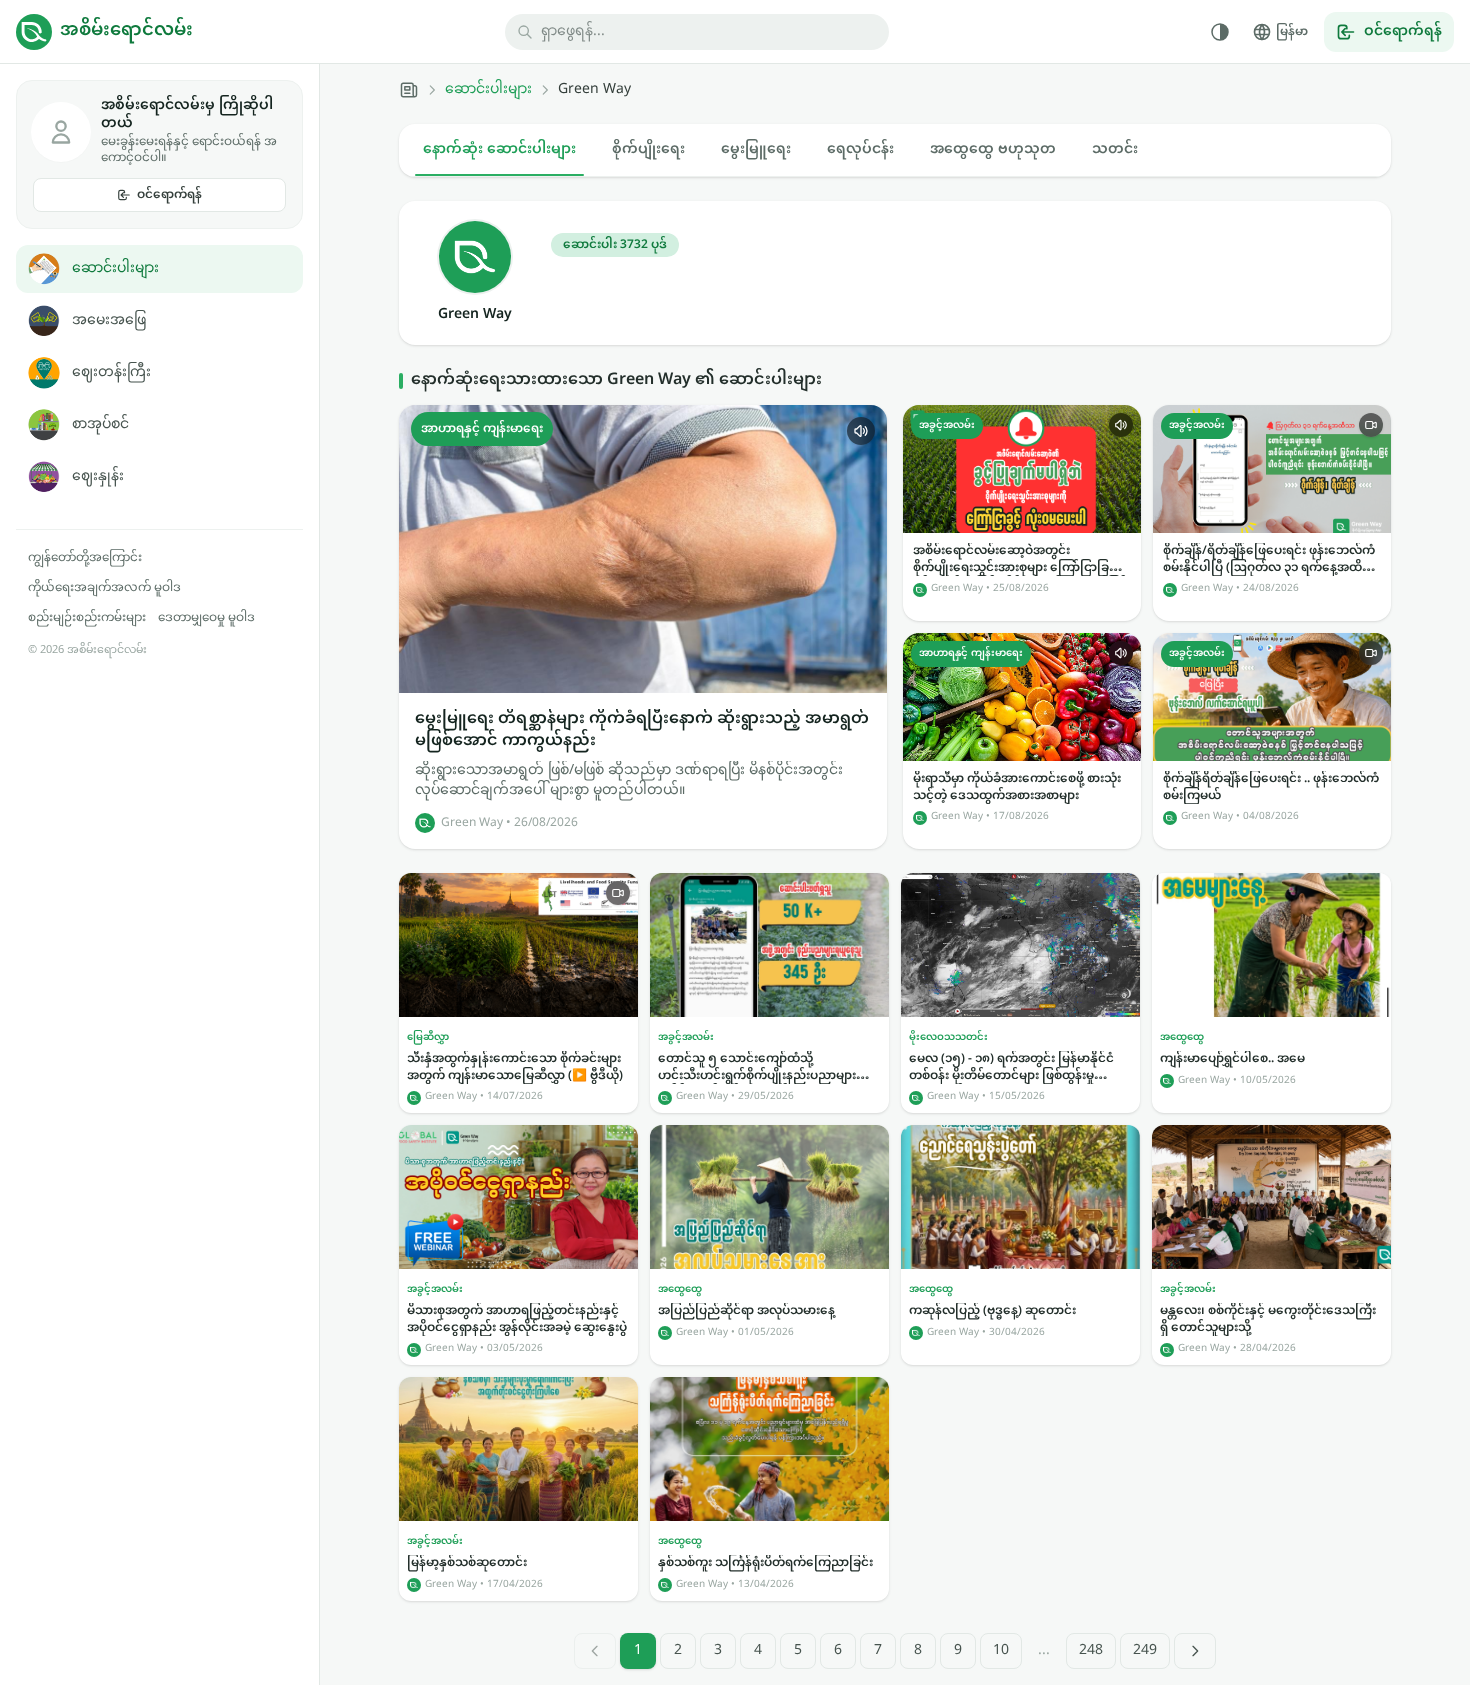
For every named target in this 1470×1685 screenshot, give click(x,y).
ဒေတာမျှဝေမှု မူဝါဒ (206, 618)
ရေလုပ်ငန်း (860, 149)
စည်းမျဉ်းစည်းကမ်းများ (87, 618)
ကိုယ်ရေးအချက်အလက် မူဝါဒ (104, 588)
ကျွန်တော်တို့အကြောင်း (85, 558)
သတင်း (1115, 149)
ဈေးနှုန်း (98, 476)
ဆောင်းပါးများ (115, 268)
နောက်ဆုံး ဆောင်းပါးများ (499, 149)
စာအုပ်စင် (100, 424)
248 (1091, 1650)
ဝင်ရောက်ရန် (169, 195)
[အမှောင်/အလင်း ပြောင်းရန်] (1220, 32)
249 (1145, 1650)
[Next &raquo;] (1195, 1651)
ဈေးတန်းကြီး (111, 372)
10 (1001, 1650)
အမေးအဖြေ (109, 320)
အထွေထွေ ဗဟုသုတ (993, 149)
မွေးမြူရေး (756, 149)
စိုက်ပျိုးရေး (648, 149)
